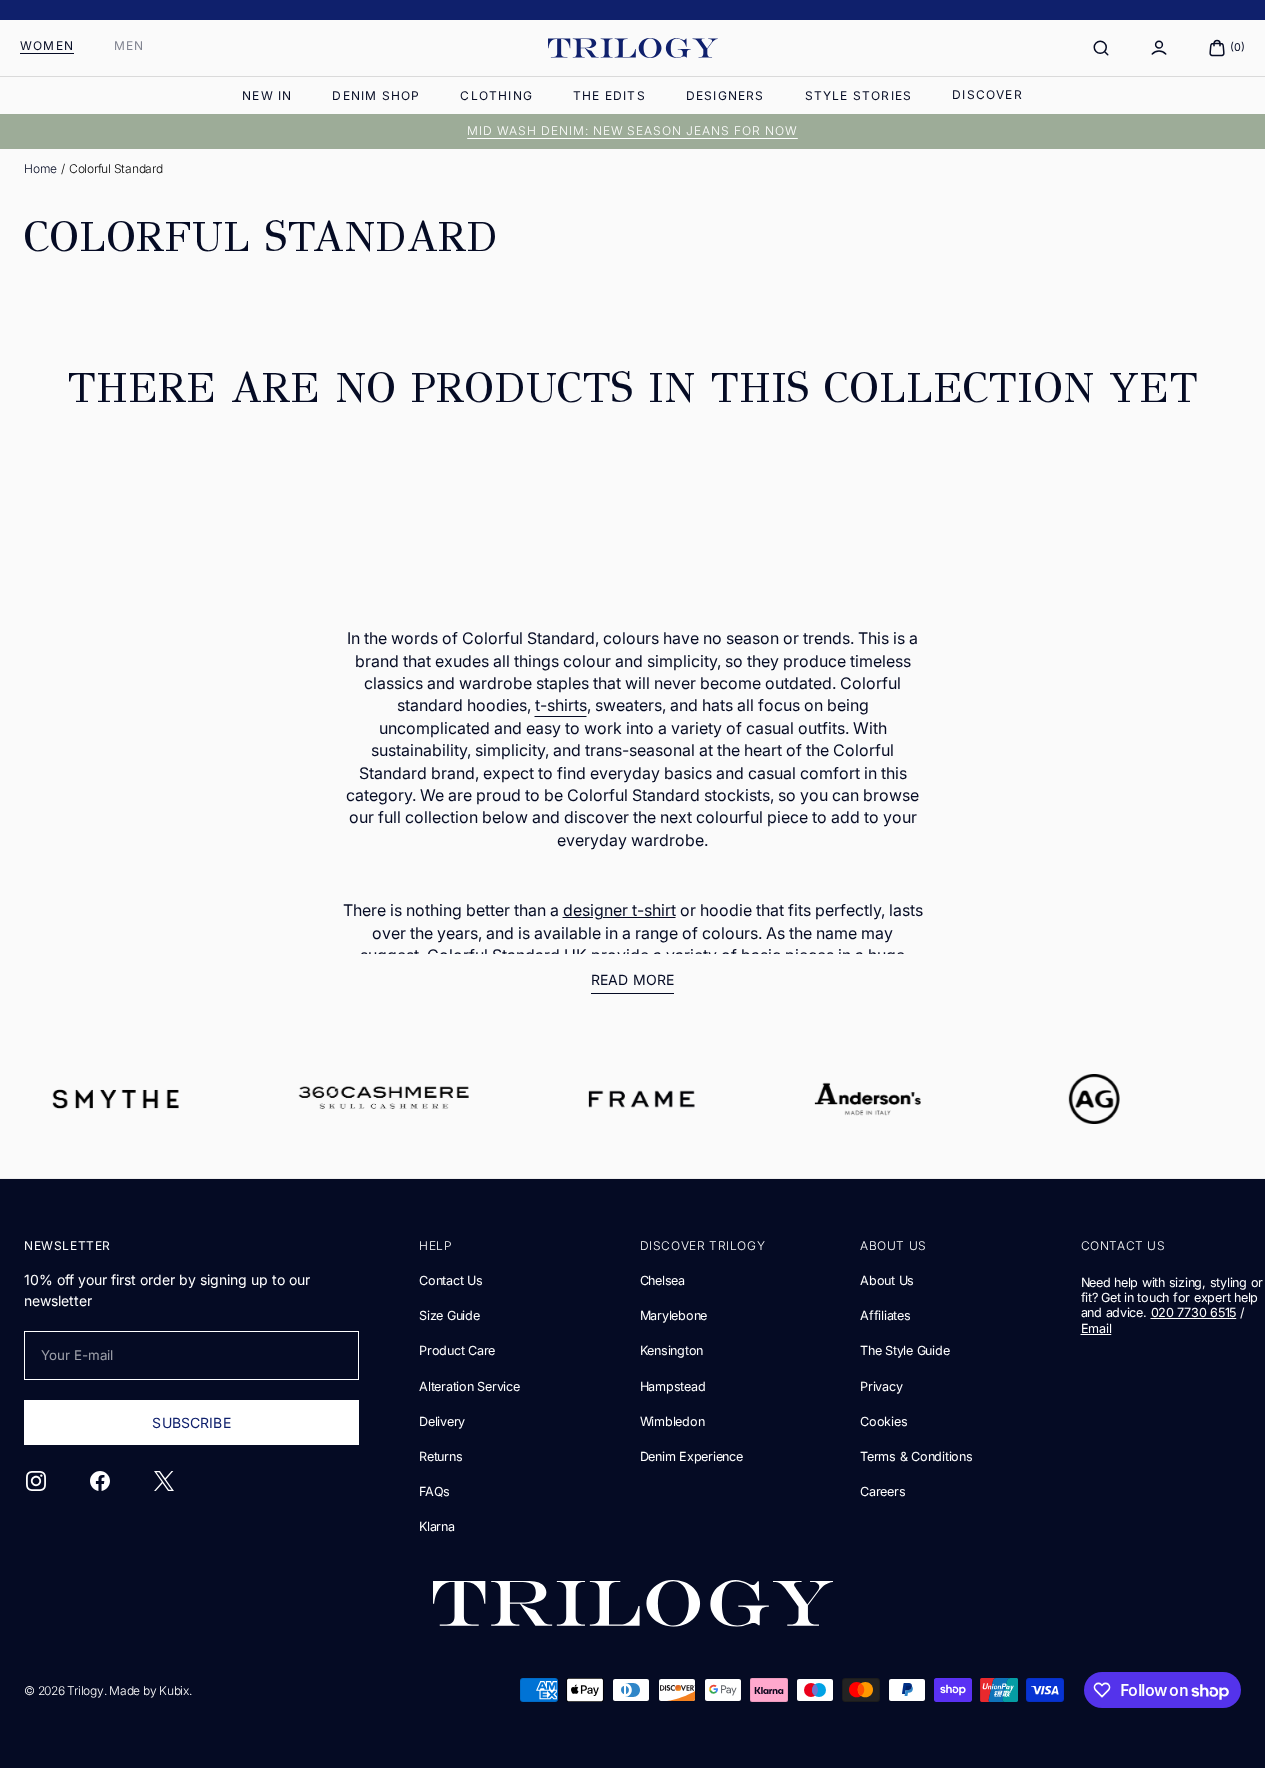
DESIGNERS (725, 95)
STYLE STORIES (859, 95)
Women (47, 45)
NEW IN (267, 95)
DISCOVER (987, 94)
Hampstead (673, 1386)
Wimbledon (672, 1421)
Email (1096, 1328)
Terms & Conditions (916, 1456)
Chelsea (662, 1280)
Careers (882, 1491)
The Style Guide (904, 1350)
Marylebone (673, 1315)
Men (129, 45)
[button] (1101, 48)
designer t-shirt (619, 910)
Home (40, 168)
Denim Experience (691, 1456)
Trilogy (85, 1690)
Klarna (437, 1526)
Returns (440, 1456)
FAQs (434, 1491)
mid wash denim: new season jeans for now (632, 130)
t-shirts (561, 705)
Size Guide (449, 1315)
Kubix (174, 1690)
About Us (887, 1280)
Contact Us (450, 1280)
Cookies (883, 1421)
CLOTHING (496, 95)
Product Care (457, 1350)
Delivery (442, 1421)
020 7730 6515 (1194, 1312)
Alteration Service (469, 1386)
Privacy (881, 1386)
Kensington (671, 1350)
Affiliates (885, 1315)
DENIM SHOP (376, 95)
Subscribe (191, 1422)
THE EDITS (609, 95)
